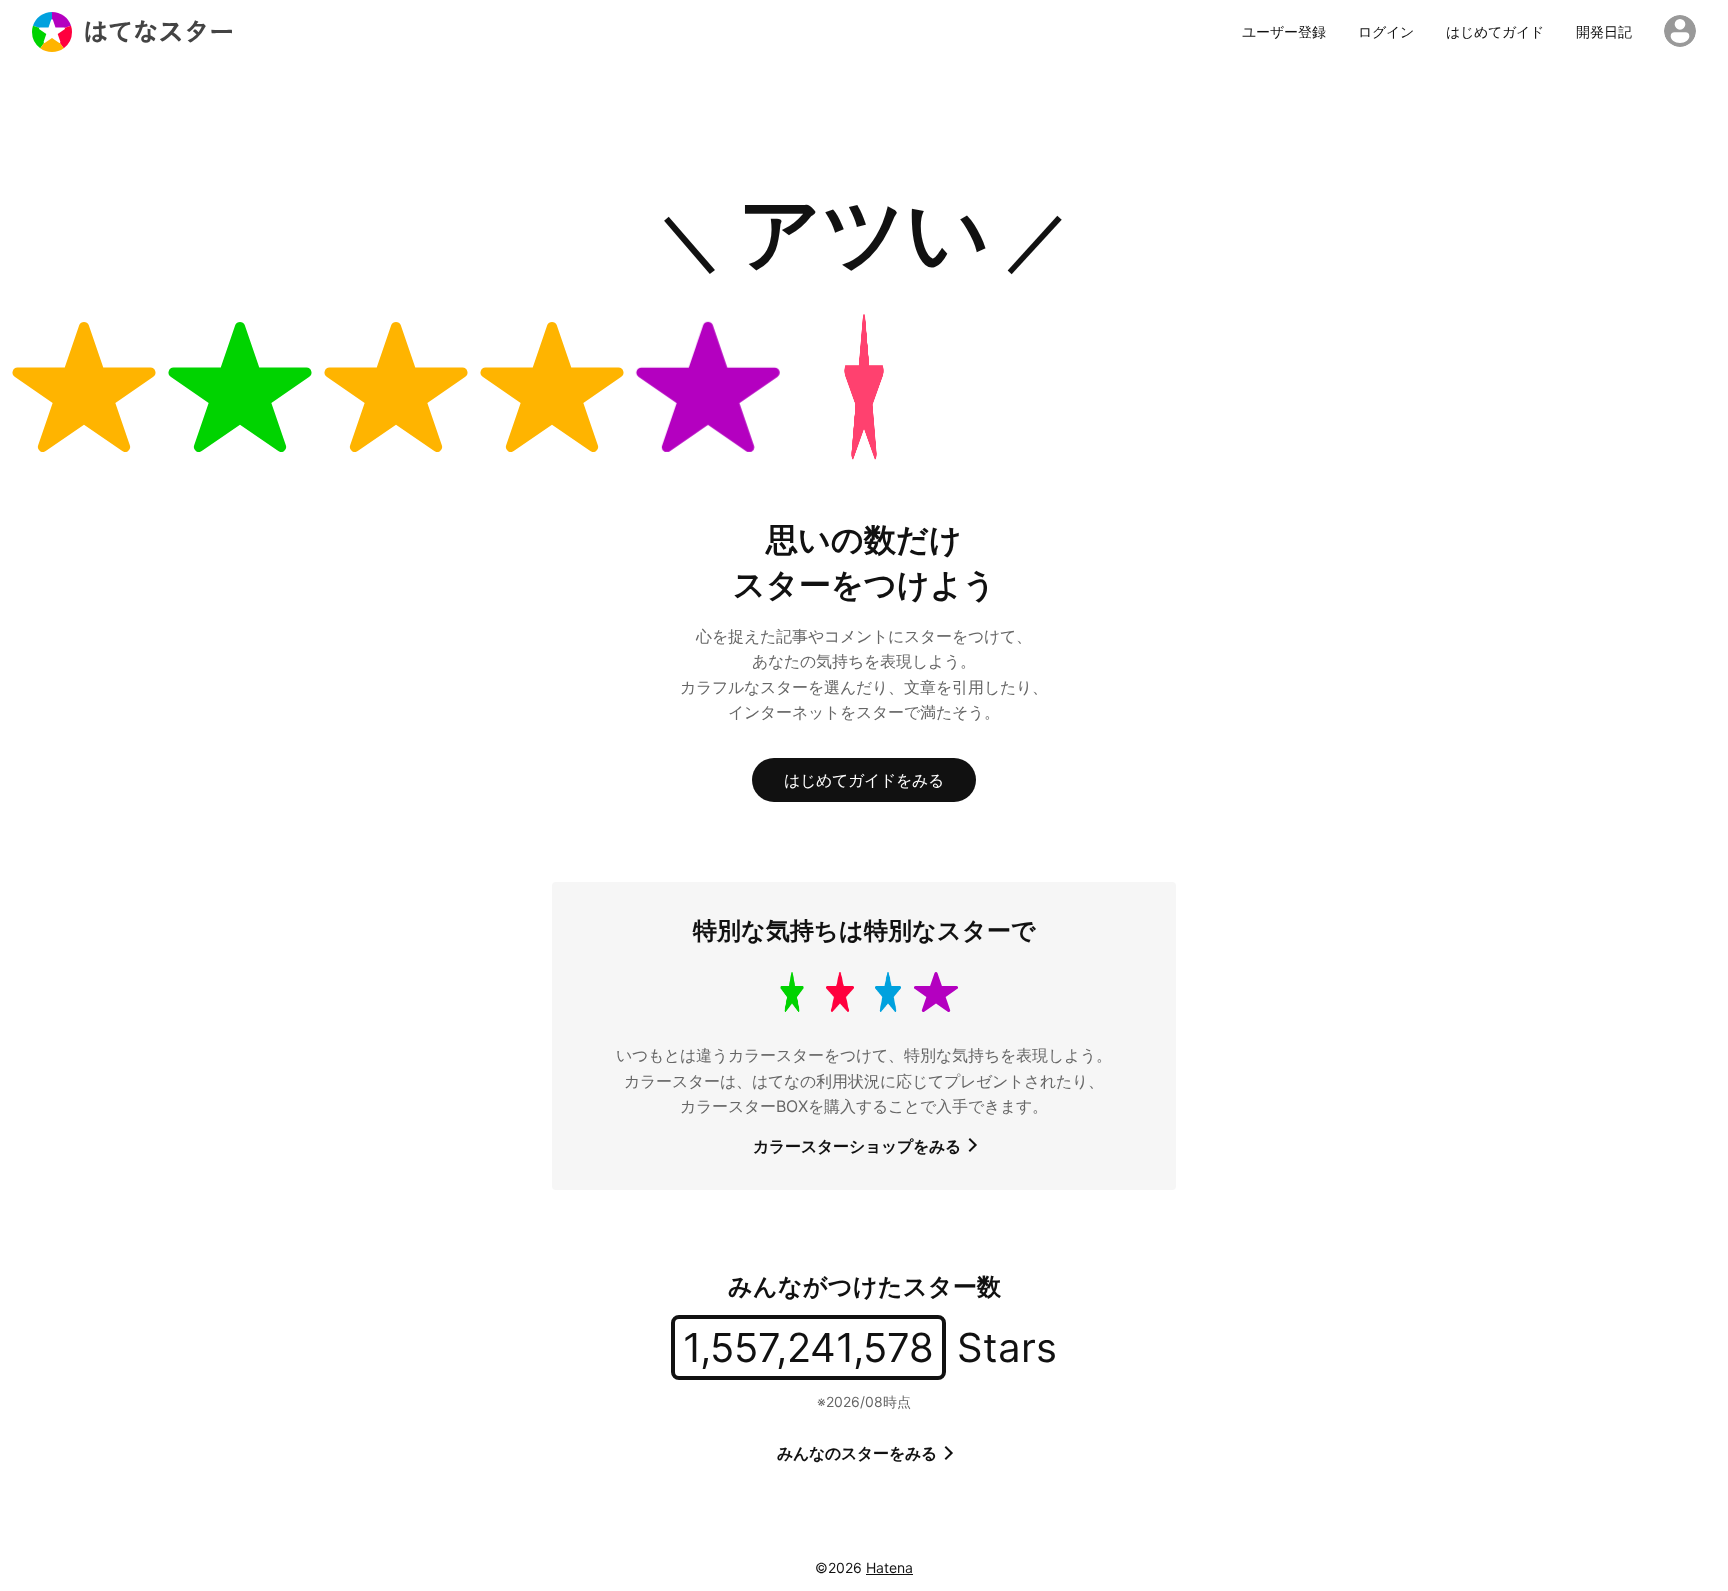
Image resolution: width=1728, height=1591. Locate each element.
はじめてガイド (1495, 32)
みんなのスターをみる (859, 1453)
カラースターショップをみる (859, 1146)
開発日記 (1604, 32)
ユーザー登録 (1284, 32)
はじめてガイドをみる (864, 780)
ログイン (1386, 32)
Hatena (889, 1567)
